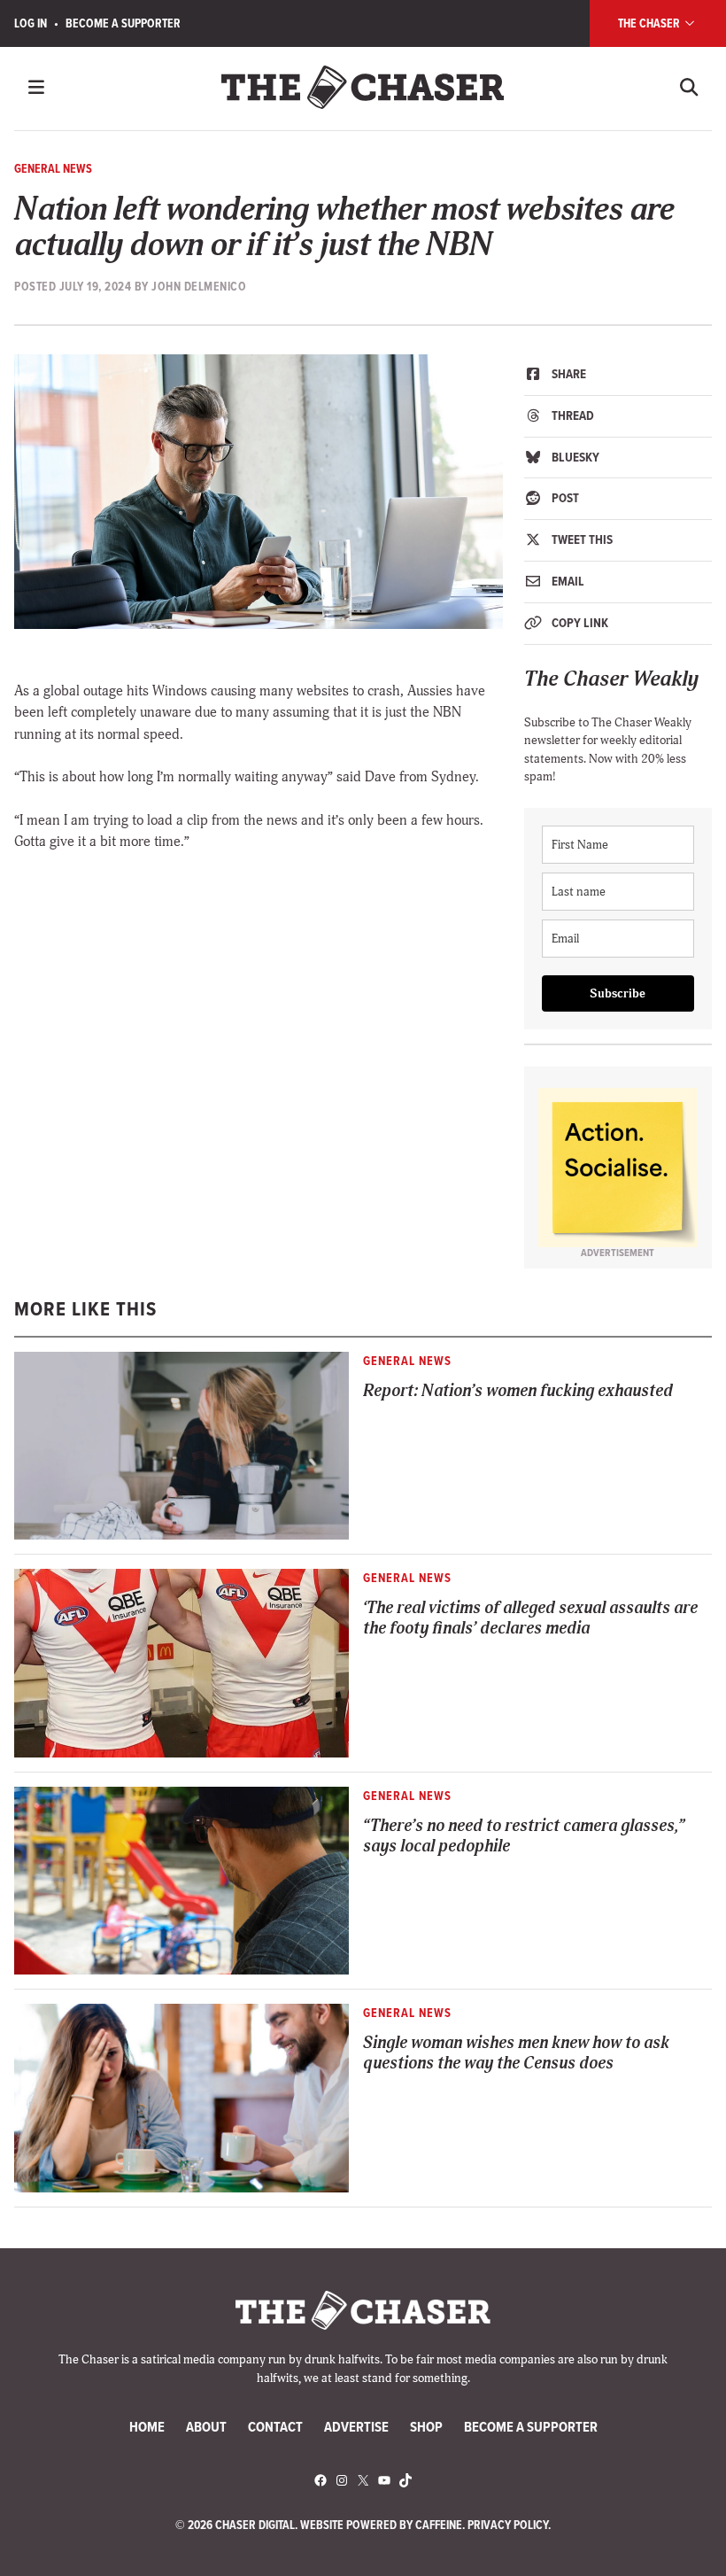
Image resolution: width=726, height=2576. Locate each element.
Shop (426, 2426)
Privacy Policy (508, 2525)
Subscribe (618, 993)
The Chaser (650, 23)
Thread (572, 415)
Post (564, 498)
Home (147, 2426)
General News (53, 168)
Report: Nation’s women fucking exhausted (518, 1391)
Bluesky (574, 457)
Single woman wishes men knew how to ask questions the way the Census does (516, 2053)
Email (567, 581)
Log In (31, 23)
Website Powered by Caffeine (381, 2525)
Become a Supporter (123, 23)
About (206, 2426)
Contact (275, 2426)
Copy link (579, 623)
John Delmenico (199, 286)
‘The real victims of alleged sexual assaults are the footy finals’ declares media (530, 1618)
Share (568, 374)
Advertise (356, 2426)
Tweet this (581, 539)
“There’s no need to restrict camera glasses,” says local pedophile (524, 1836)
